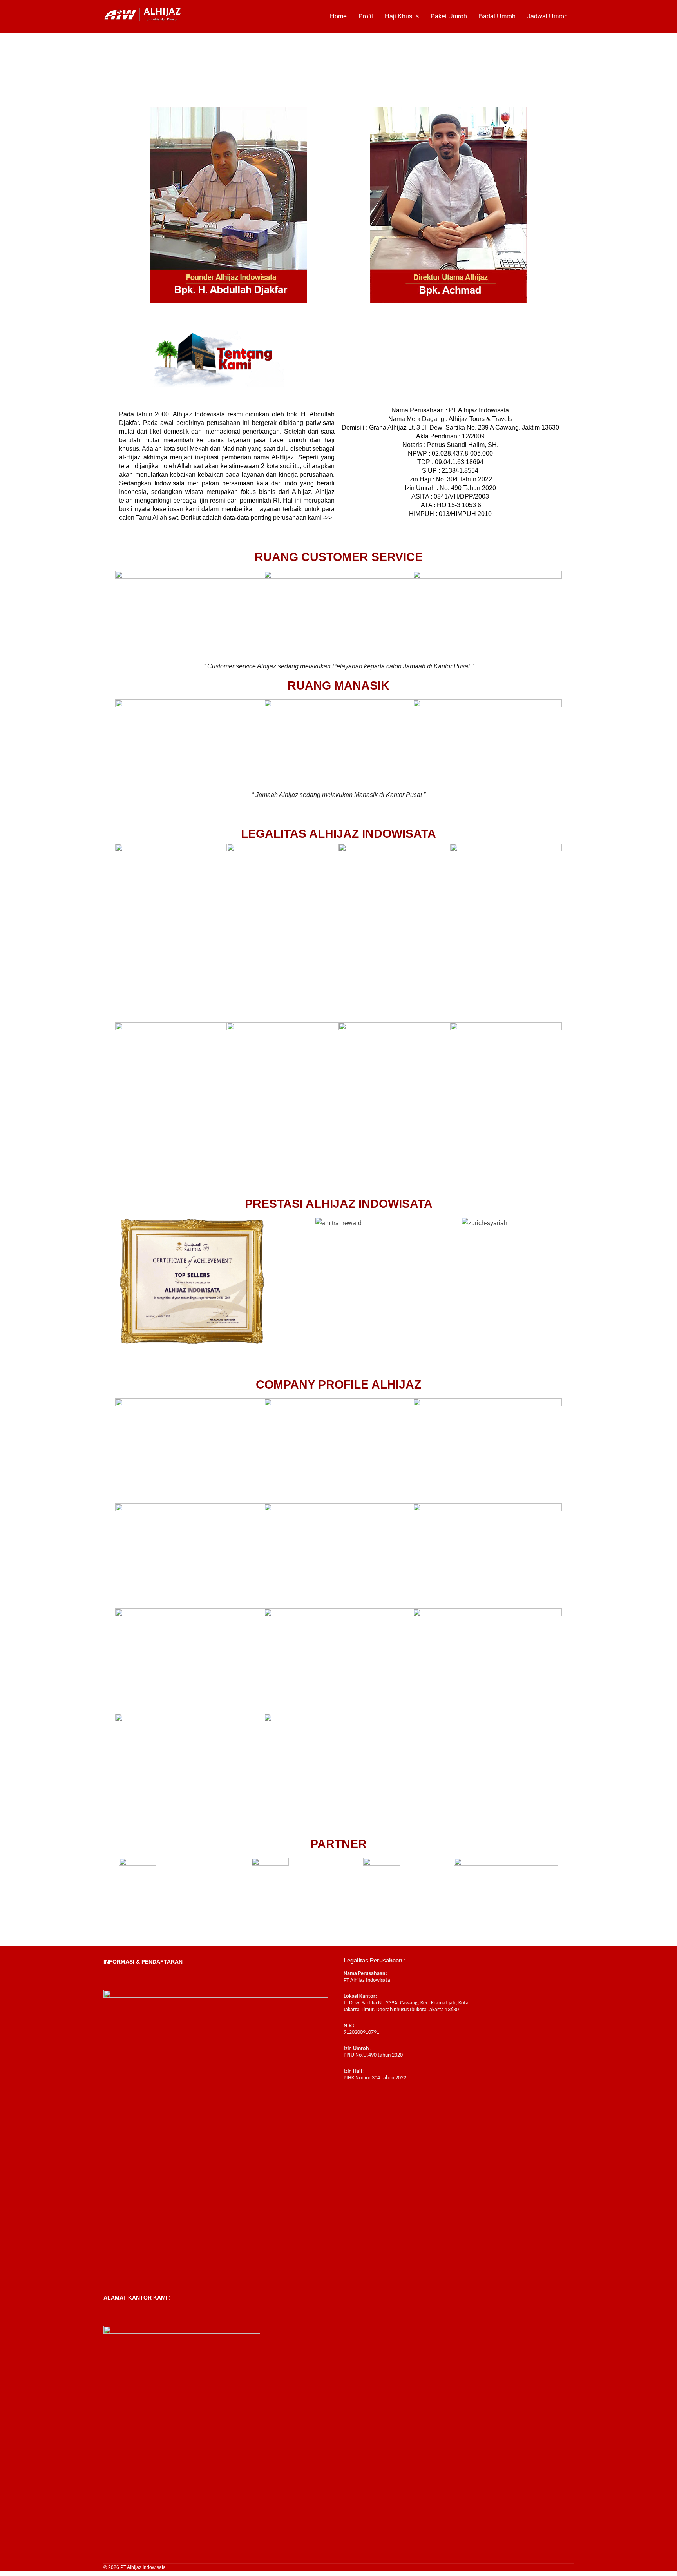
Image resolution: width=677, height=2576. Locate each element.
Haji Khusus (402, 16)
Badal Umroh (497, 16)
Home (338, 16)
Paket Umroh (449, 16)
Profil (366, 16)
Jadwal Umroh (548, 16)
